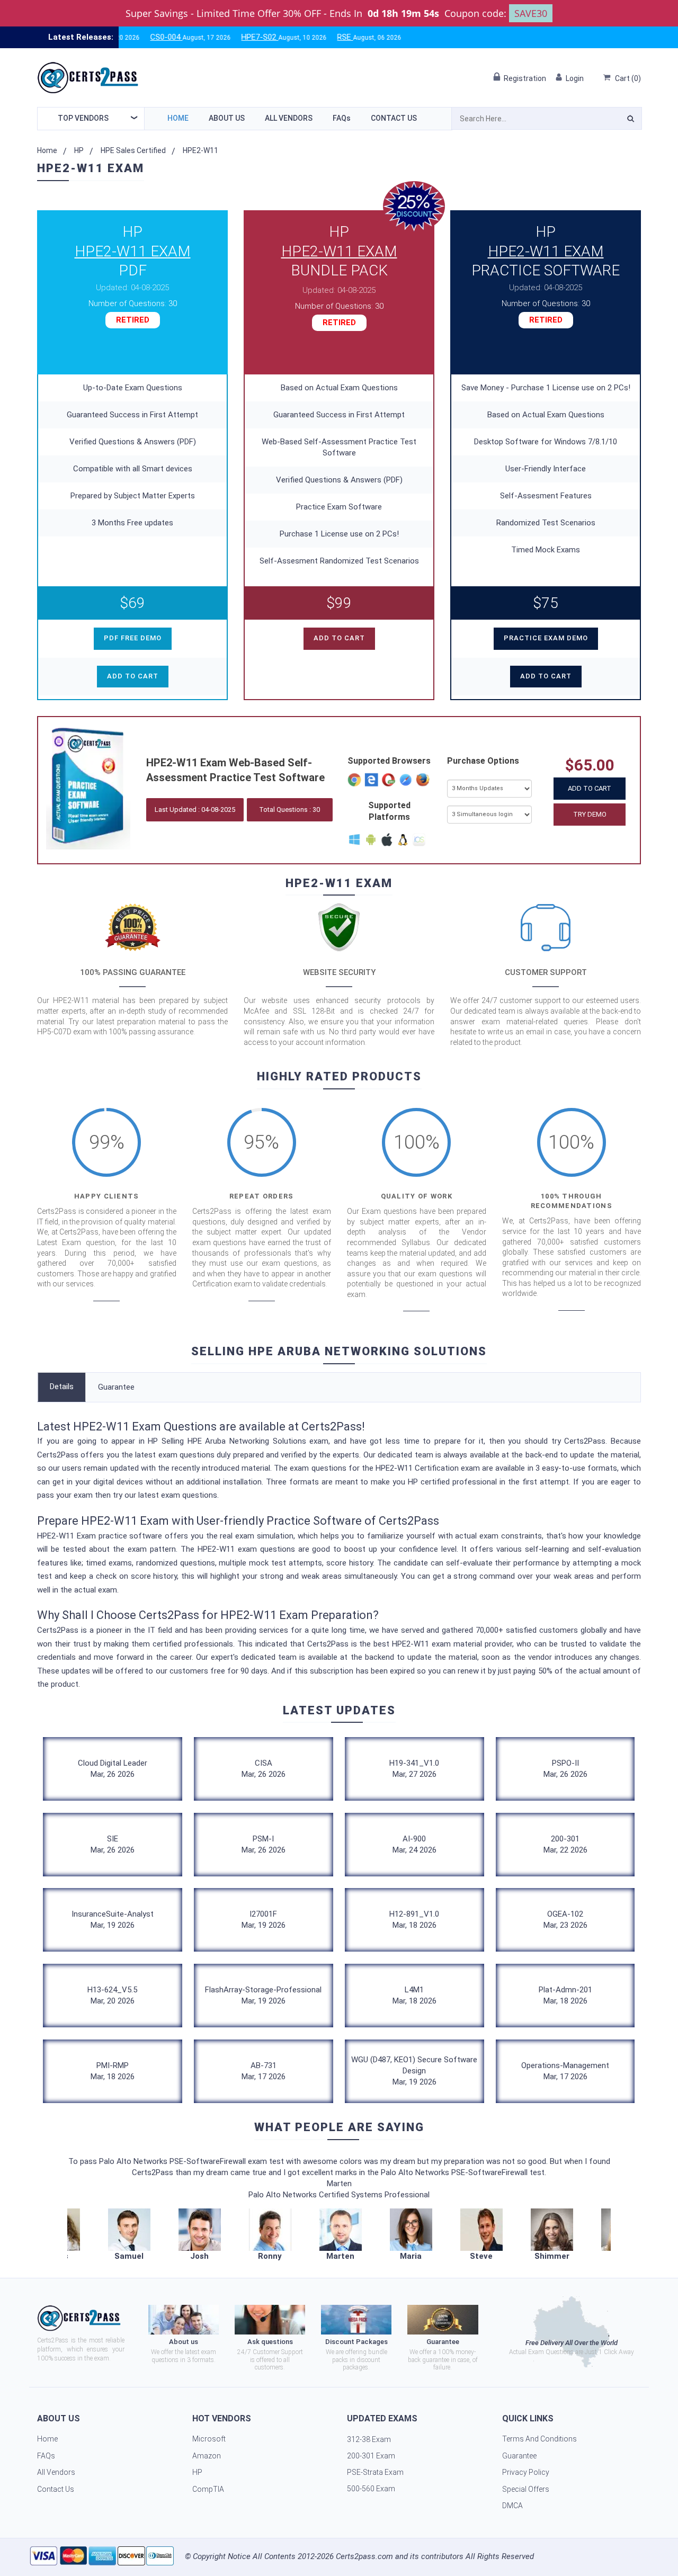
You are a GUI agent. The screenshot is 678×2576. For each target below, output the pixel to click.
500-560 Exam (371, 2489)
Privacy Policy (526, 2472)
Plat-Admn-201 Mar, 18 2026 (565, 1995)
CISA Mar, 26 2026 (264, 1769)
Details (62, 1387)
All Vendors (289, 118)
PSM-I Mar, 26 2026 (264, 1844)
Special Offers (526, 2489)
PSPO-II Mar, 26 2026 (565, 1769)
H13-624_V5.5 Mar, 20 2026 (112, 1995)
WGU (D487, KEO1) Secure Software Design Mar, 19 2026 (414, 2071)
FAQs (342, 118)
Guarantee (116, 1387)
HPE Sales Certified (133, 150)
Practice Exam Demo (546, 638)
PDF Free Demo (133, 638)
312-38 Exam (369, 2439)
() (628, 78)
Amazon (207, 2456)
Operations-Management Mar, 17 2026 (565, 2071)
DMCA (512, 2506)
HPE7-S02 (209, 37)
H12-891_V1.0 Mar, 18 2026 (414, 1920)
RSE (294, 37)
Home (178, 118)
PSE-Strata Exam (375, 2472)
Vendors (83, 118)
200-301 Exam (371, 2456)
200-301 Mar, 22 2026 (565, 1844)
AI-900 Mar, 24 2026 (414, 1844)
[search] (631, 120)
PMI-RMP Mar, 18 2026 (113, 2071)
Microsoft (209, 2439)
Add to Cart (590, 788)
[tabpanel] (340, 2235)
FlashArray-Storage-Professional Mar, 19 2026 (263, 1995)
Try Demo (590, 814)
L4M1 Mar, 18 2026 (414, 1995)
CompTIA (208, 2489)
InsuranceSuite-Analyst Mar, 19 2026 (113, 1920)
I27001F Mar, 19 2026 (264, 1920)
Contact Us (394, 118)
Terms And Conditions (539, 2439)
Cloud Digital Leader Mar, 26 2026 (113, 1769)
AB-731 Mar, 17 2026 (264, 2071)
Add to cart (133, 676)
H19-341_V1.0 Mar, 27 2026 (414, 1769)
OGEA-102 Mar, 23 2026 (565, 1920)
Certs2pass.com (364, 2556)
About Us (227, 118)
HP (79, 150)
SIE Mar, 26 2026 (113, 1844)
